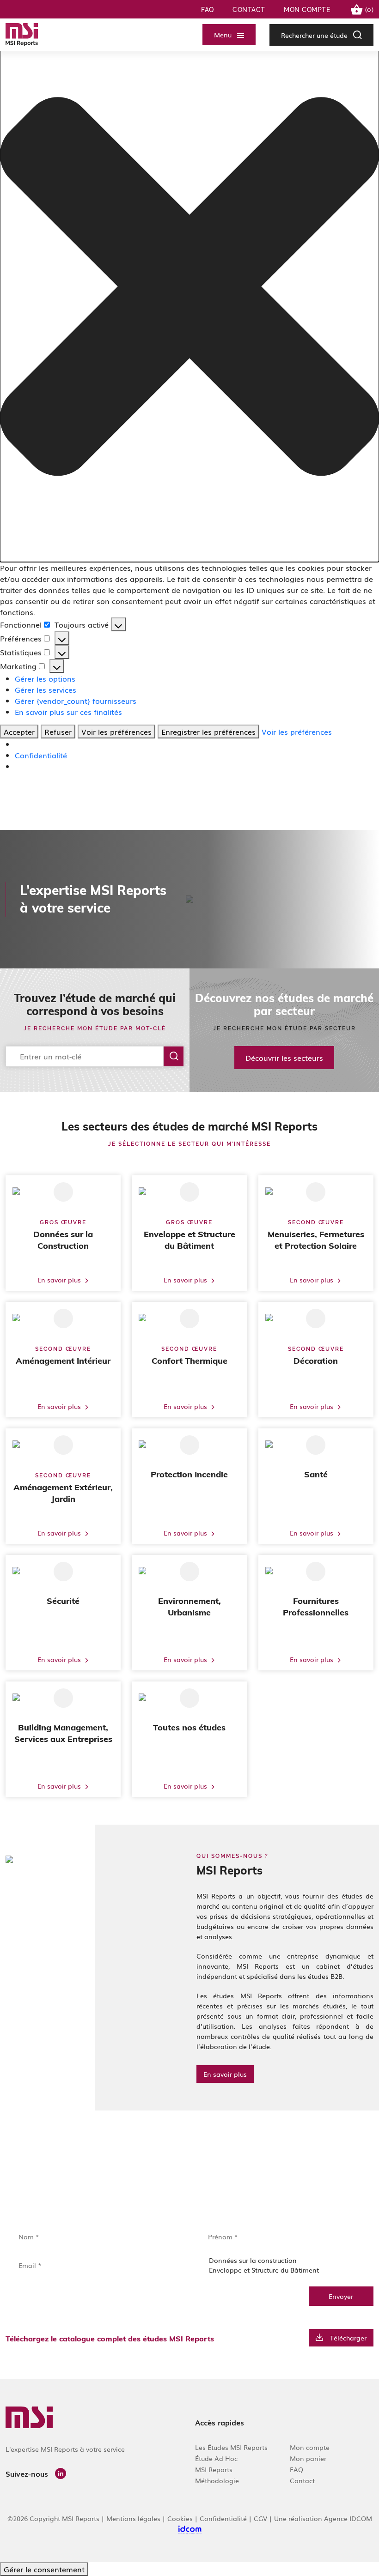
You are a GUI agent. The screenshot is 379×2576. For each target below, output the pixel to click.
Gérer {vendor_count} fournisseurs (76, 701)
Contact (249, 10)
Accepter (19, 732)
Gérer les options (45, 678)
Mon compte (307, 10)
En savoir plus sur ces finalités (68, 712)
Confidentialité (41, 755)
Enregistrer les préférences (208, 732)
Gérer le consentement (44, 2569)
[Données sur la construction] (284, 2260)
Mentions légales (133, 2518)
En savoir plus (225, 2074)
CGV (260, 2518)
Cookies (180, 2518)
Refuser (58, 732)
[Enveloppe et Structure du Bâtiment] (284, 2270)
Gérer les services (46, 689)
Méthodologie (217, 2480)
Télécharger (348, 2338)
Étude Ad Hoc (216, 2458)
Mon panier (308, 2458)
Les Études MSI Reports (231, 2447)
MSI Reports (214, 2469)
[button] (189, 287)
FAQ (208, 10)
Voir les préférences (116, 732)
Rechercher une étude (314, 35)
